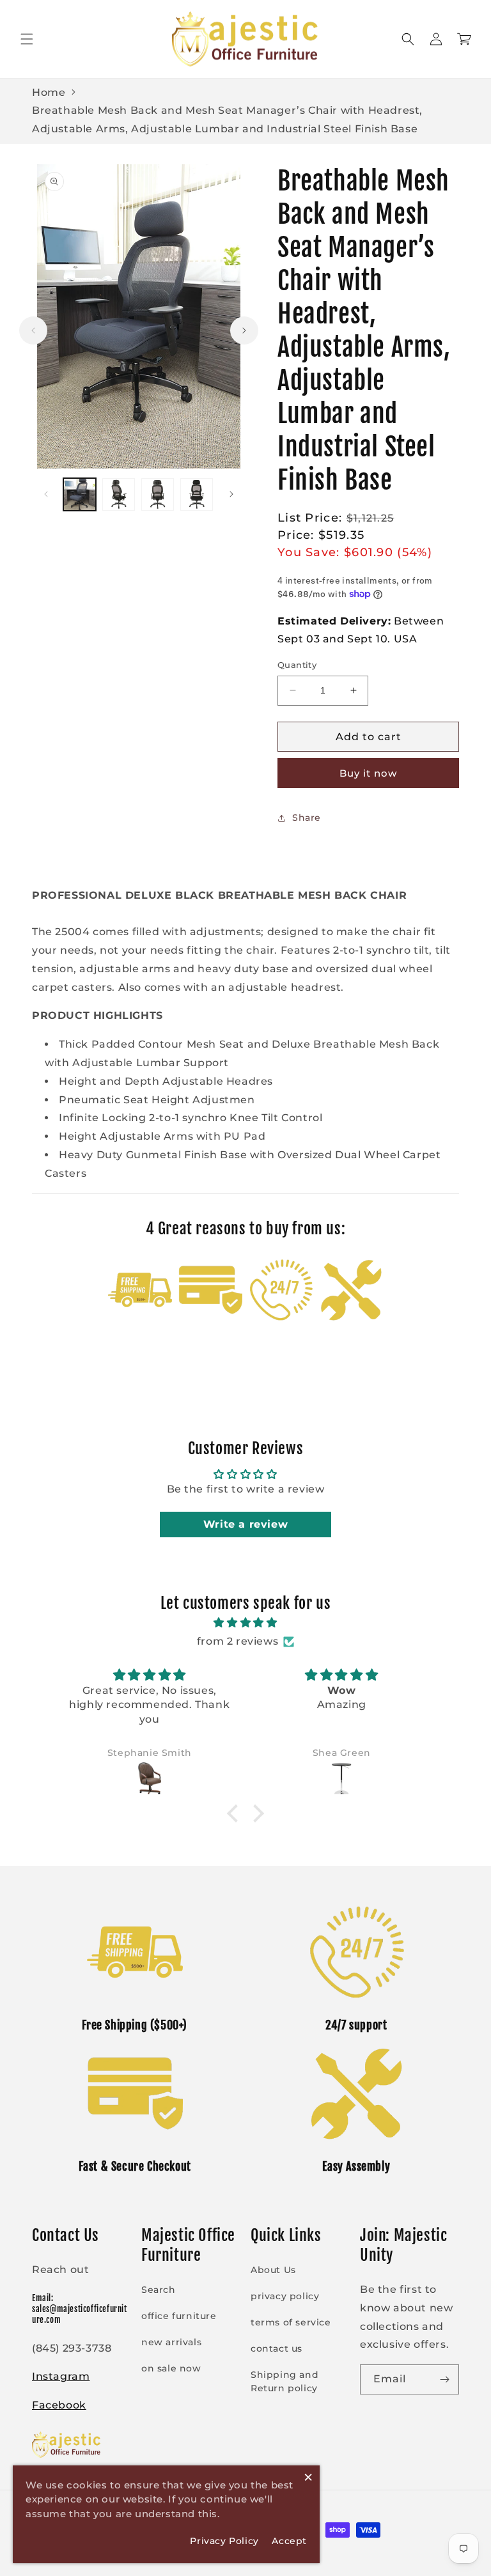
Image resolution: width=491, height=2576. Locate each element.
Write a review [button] (245, 1524)
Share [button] (307, 818)
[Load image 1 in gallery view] (80, 494)
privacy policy (285, 2296)
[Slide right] (244, 330)
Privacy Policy (224, 2541)
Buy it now (368, 773)
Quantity (297, 665)
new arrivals (171, 2342)
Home (49, 92)
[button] (27, 39)
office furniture (179, 2316)
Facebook (59, 2405)
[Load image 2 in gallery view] (119, 494)
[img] (245, 1623)
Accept (289, 2541)
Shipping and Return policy (284, 2381)
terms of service (291, 2322)
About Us (273, 2270)
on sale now (171, 2368)
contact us (277, 2348)
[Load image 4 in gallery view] (197, 494)
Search (159, 2290)
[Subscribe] (444, 2379)
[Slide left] (33, 330)
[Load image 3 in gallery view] (158, 494)
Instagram (61, 2376)
